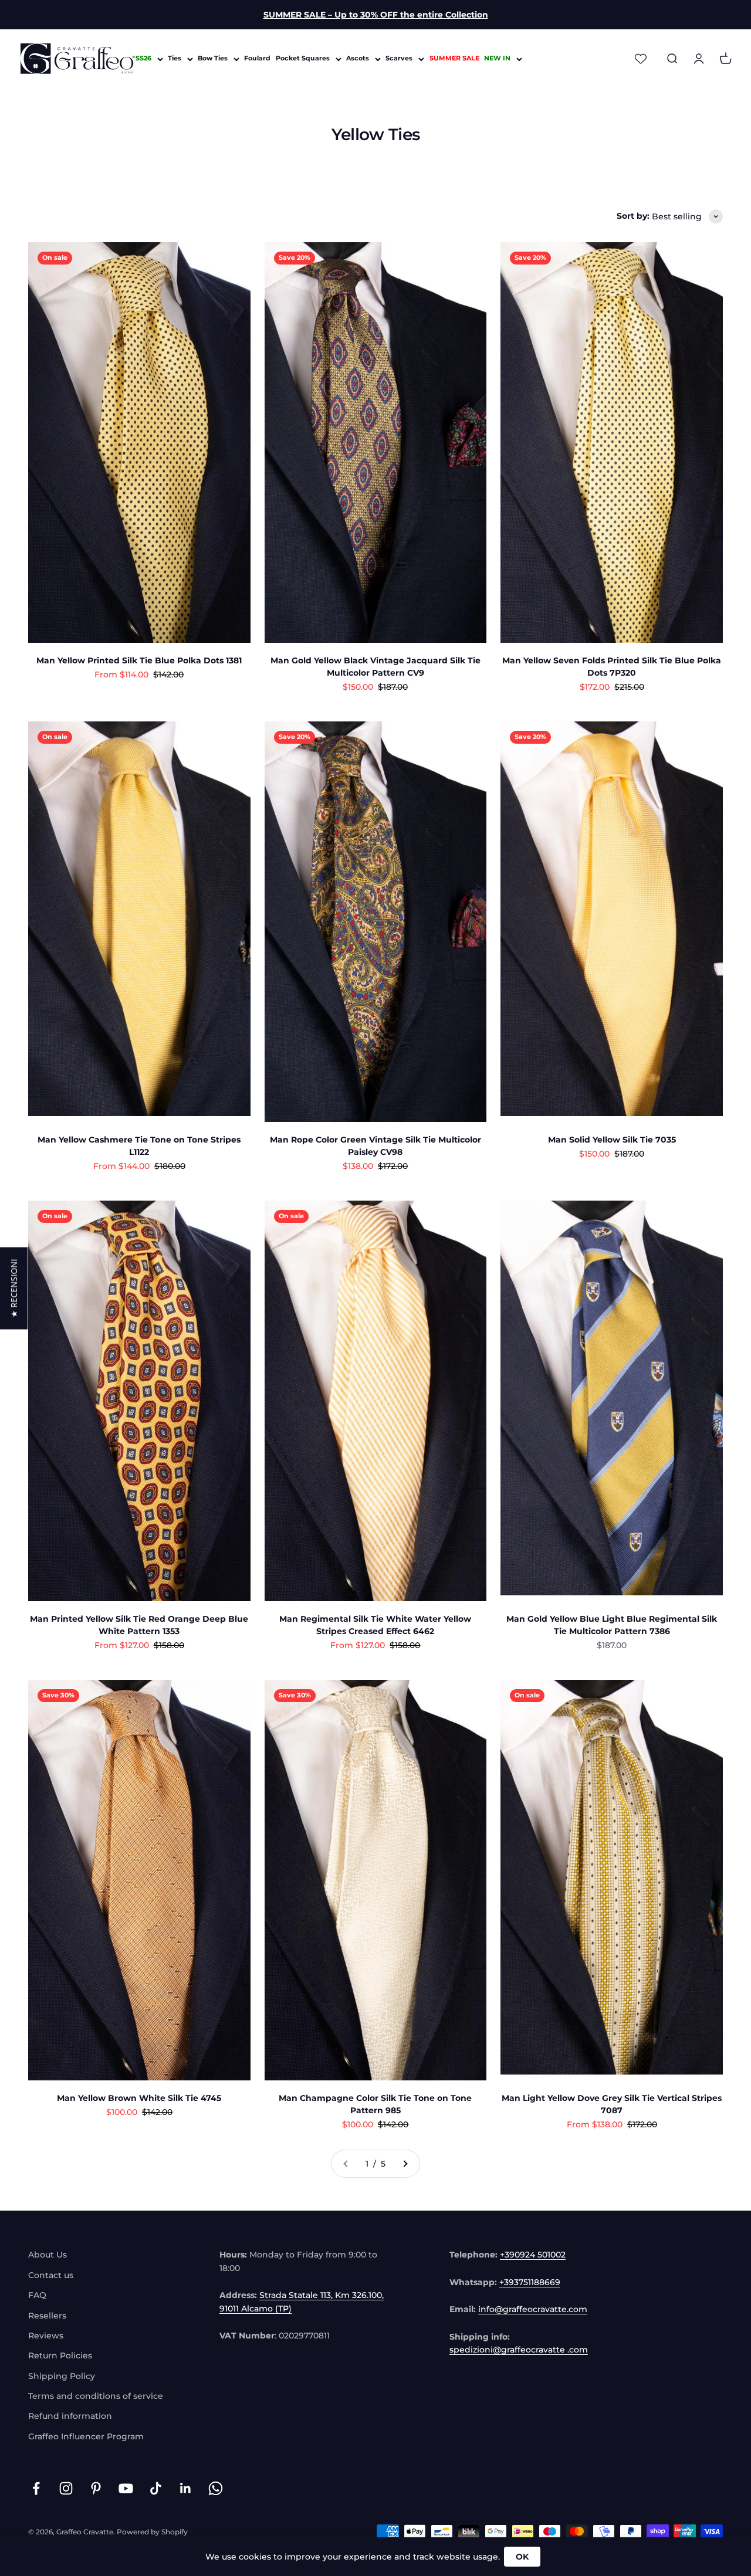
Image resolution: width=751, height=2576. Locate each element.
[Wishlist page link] (641, 59)
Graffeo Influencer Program (86, 2436)
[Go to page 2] (405, 2164)
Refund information (70, 2416)
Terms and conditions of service (96, 2396)
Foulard (257, 59)
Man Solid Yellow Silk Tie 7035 (612, 1140)
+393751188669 (530, 2282)
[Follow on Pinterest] (96, 2488)
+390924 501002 (533, 2255)
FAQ (37, 2295)
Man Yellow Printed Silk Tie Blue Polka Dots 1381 (139, 660)
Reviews (46, 2336)
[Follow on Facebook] (36, 2488)
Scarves (399, 59)
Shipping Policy (62, 2376)
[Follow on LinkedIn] (186, 2488)
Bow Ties (213, 59)
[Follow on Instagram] (66, 2488)
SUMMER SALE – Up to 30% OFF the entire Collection (376, 15)
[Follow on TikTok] (156, 2488)
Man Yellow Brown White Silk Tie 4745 (139, 2098)
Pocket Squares (303, 59)
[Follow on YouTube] (126, 2488)
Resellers (47, 2316)
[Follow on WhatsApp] (216, 2488)
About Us (48, 2255)
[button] (14, 1288)
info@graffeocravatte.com (533, 2309)
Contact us (51, 2275)
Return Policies (60, 2355)
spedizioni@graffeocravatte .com (519, 2350)
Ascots (358, 59)
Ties (175, 59)
